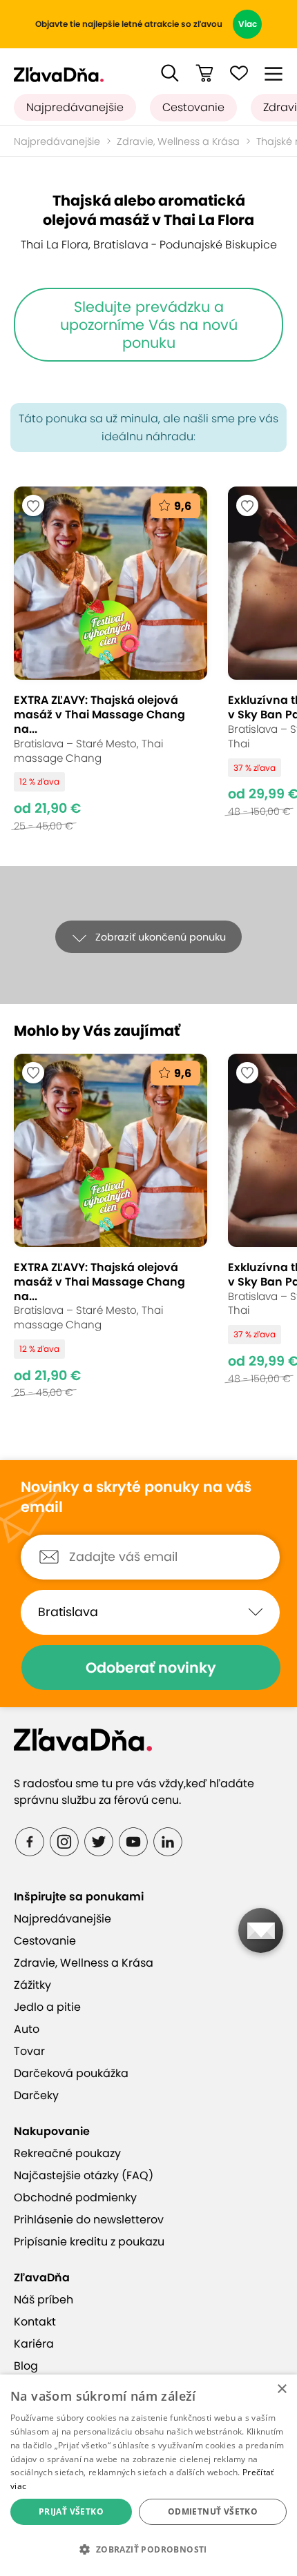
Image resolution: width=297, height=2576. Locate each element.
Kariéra (34, 2344)
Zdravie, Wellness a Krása (178, 141)
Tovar (29, 2051)
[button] (170, 73)
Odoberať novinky (151, 1668)
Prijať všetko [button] (71, 2511)
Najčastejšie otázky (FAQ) (84, 2175)
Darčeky (36, 2095)
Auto (27, 2029)
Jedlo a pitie (47, 2007)
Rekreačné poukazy (67, 2153)
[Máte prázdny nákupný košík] (204, 73)
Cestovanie (193, 107)
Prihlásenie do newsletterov (89, 2220)
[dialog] (148, 2475)
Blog (26, 2366)
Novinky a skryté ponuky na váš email (136, 1497)
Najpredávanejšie (75, 107)
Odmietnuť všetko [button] (213, 2511)
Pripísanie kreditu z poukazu (89, 2242)
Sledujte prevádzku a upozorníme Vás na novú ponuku (149, 324)
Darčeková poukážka (71, 2073)
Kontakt (35, 2322)
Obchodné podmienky (75, 2198)
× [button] (281, 2389)
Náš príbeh (44, 2300)
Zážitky (32, 1985)
